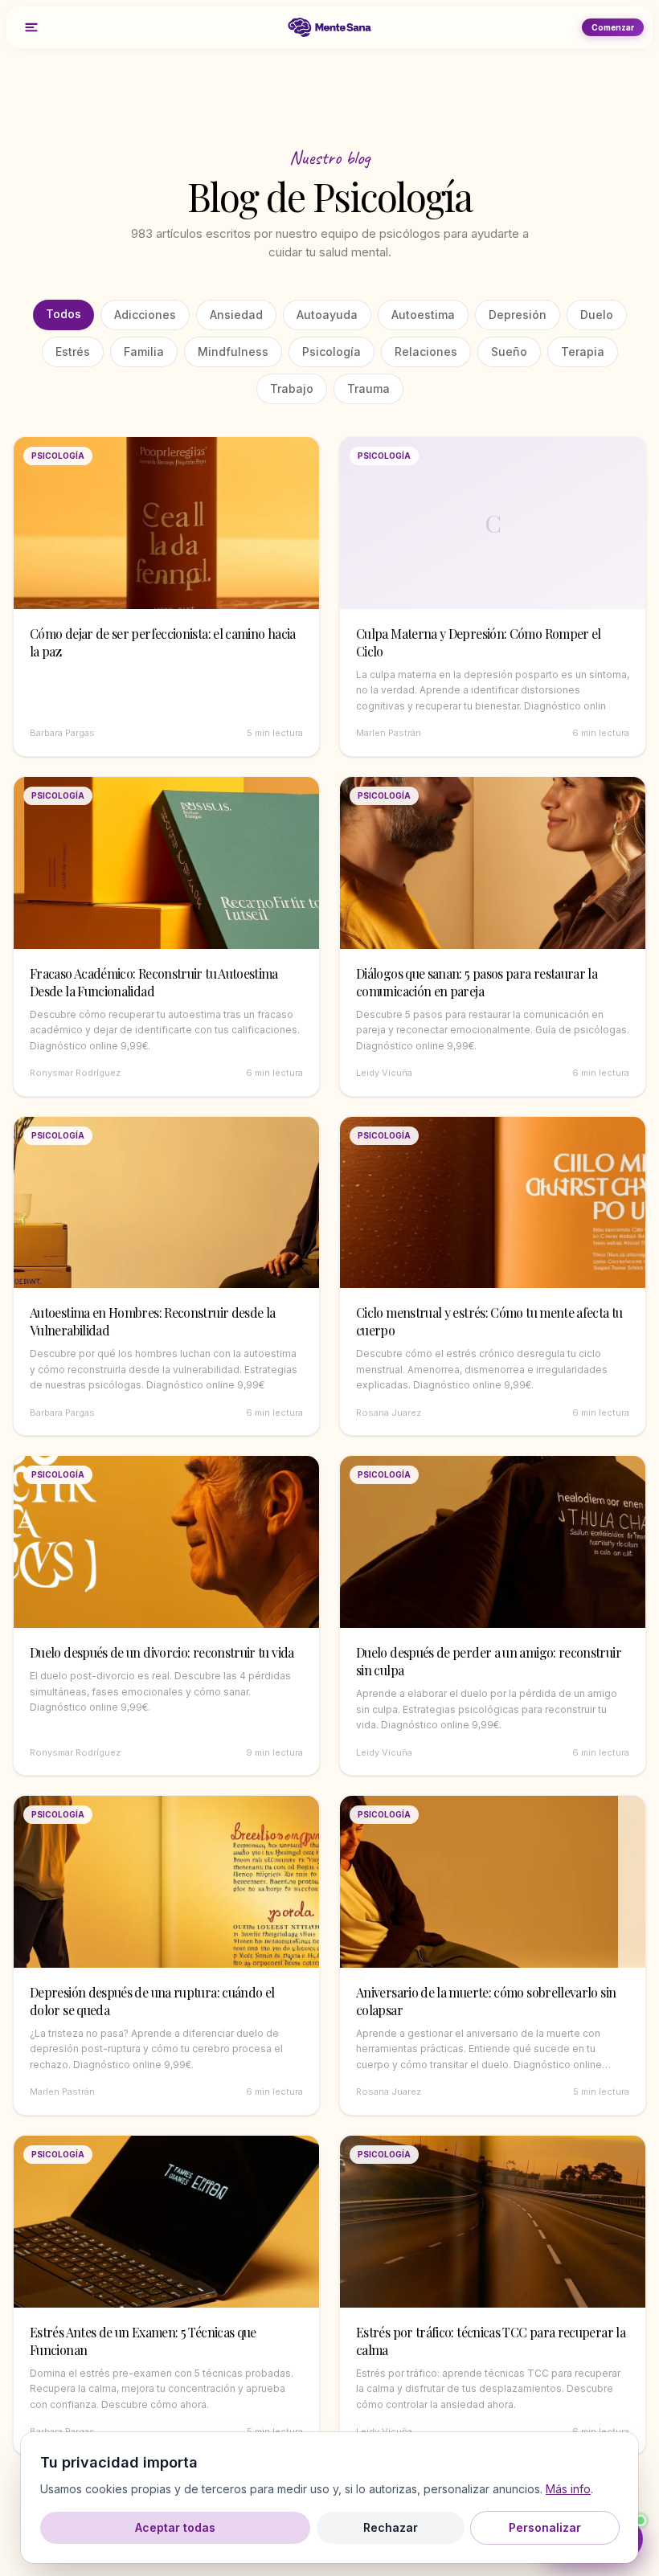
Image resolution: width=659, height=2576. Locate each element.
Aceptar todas (175, 2527)
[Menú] (31, 27)
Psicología (332, 352)
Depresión (518, 315)
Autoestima (423, 315)
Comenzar (613, 27)
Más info (568, 2489)
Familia (144, 352)
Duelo (597, 315)
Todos (63, 314)
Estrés (73, 352)
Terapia (583, 352)
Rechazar (391, 2527)
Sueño (509, 352)
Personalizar (545, 2527)
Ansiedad (236, 315)
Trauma (368, 388)
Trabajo (292, 388)
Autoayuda (327, 315)
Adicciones (145, 315)
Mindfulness (233, 352)
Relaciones (426, 352)
